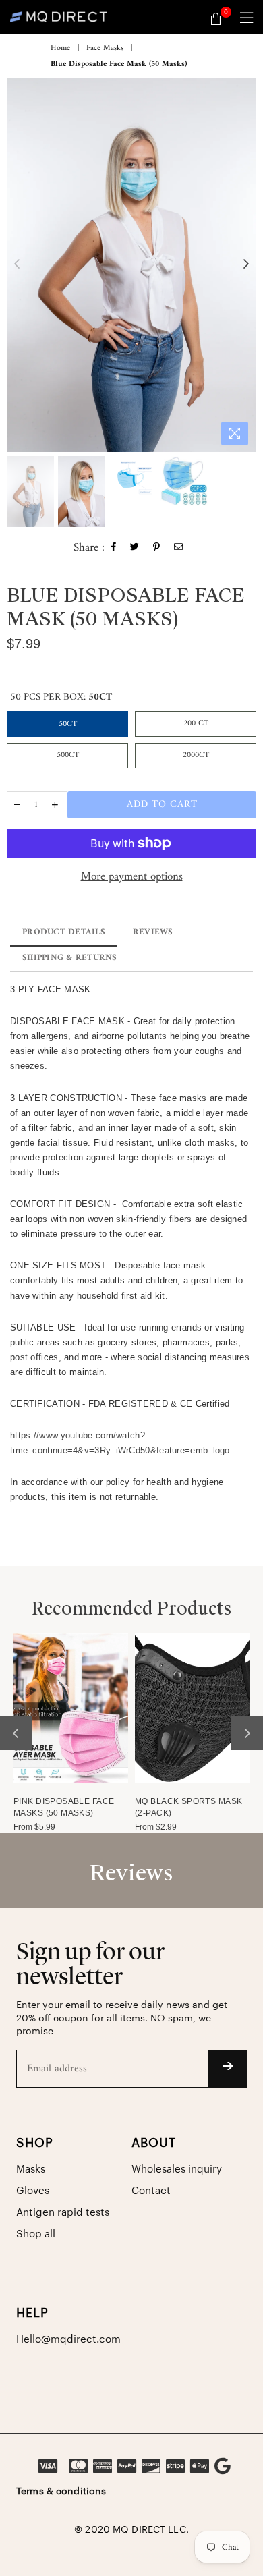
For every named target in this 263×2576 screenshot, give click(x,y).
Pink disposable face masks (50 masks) (64, 1807)
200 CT (196, 724)
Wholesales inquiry (177, 2169)
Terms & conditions (61, 2492)
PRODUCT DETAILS (64, 932)
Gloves (33, 2191)
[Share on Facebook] (114, 549)
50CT (68, 724)
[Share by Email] (179, 549)
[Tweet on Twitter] (135, 549)
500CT (68, 755)
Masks (31, 2169)
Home (60, 49)
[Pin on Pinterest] (157, 549)
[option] (131, 265)
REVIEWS (153, 932)
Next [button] (246, 264)
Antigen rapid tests (63, 2213)
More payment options (132, 878)
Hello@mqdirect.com (68, 2340)
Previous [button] (17, 264)
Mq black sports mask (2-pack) (188, 1807)
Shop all (36, 2234)
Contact (151, 2191)
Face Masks (105, 49)
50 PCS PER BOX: (61, 697)
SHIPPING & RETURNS (70, 958)
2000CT (196, 755)
